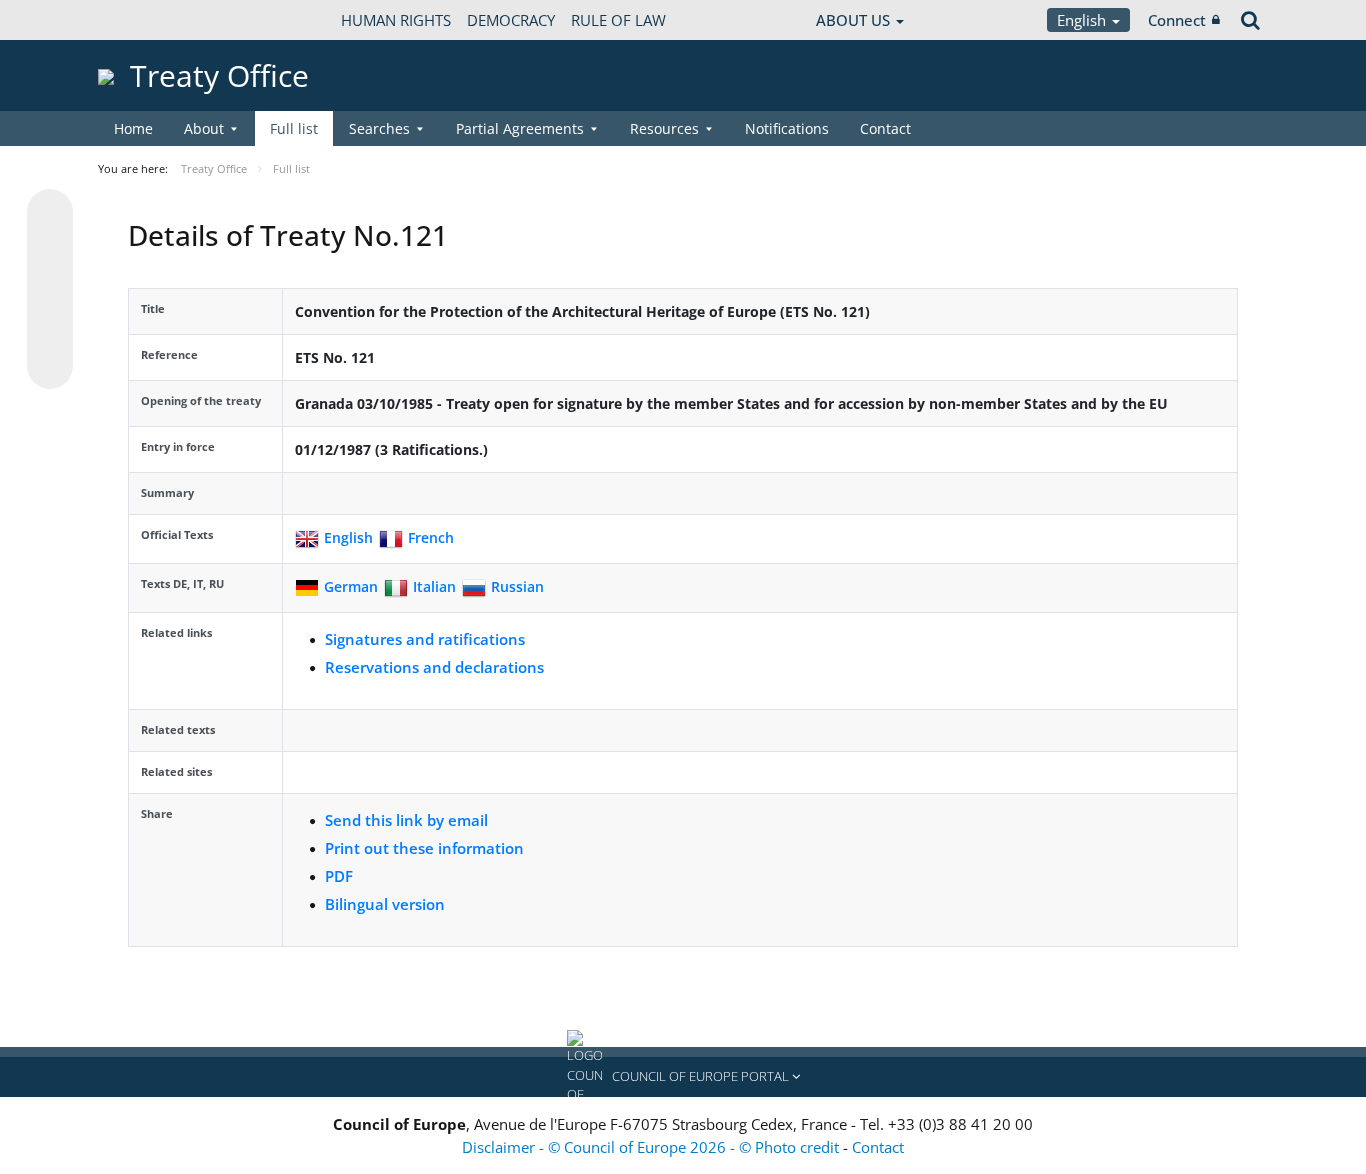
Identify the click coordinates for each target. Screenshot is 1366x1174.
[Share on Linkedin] (50, 328)
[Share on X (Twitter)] (50, 252)
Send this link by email (406, 820)
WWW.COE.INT (148, 20)
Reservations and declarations (434, 667)
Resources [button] (664, 128)
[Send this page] (50, 366)
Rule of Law (618, 20)
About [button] (204, 128)
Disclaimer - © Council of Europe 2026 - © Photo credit (652, 1147)
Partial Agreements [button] (520, 128)
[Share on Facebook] (50, 290)
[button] (683, 1077)
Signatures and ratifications (425, 639)
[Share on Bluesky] (50, 214)
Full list (294, 128)
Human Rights (396, 20)
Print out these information (424, 848)
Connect (1177, 20)
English (1083, 20)
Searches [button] (379, 128)
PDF (339, 876)
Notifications (787, 128)
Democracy (511, 20)
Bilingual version (385, 904)
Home (133, 128)
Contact (885, 128)
